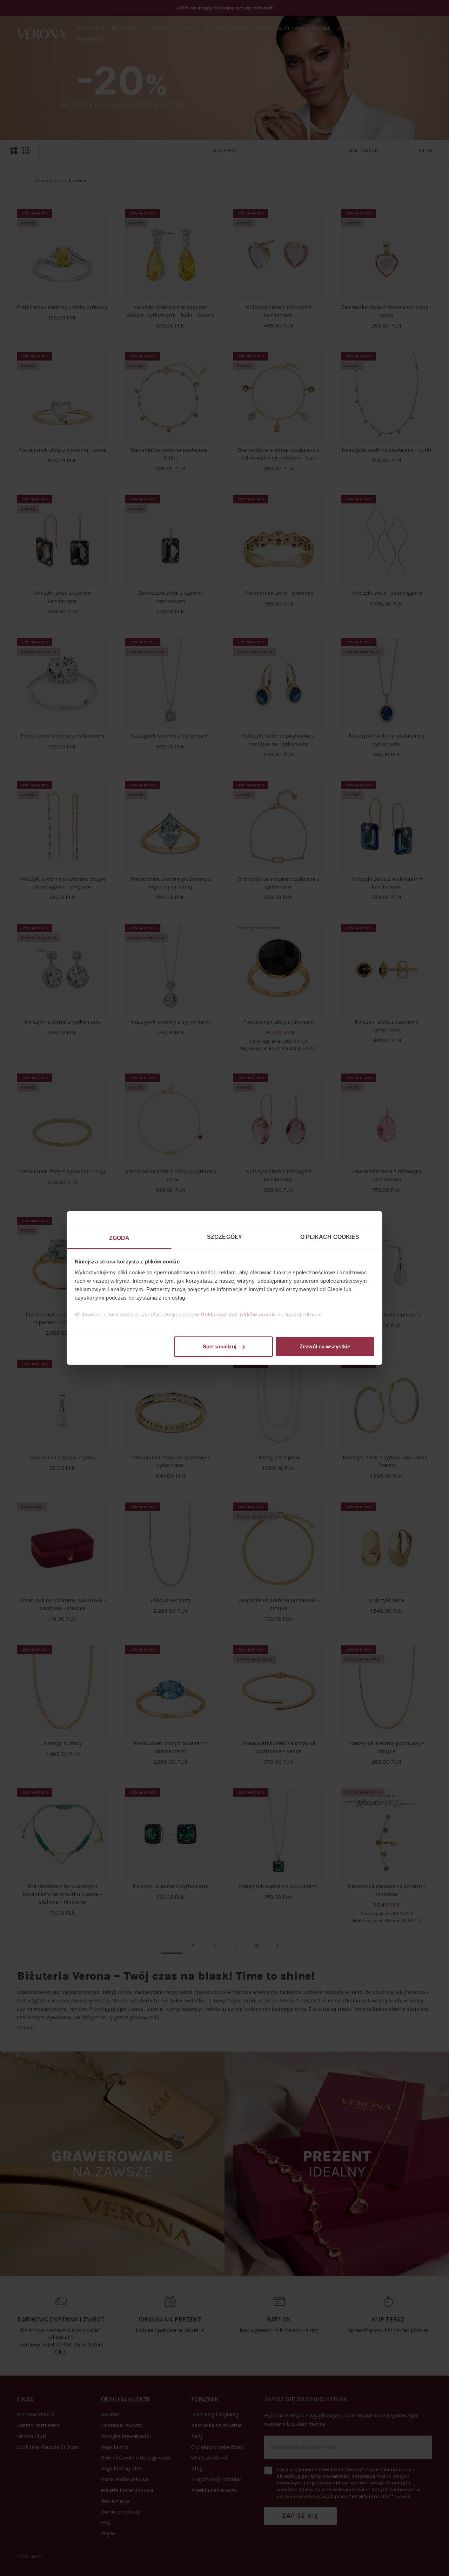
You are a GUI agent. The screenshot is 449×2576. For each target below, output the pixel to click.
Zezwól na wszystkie (325, 1346)
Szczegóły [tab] (224, 1237)
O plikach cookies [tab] (330, 1237)
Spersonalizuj (220, 1346)
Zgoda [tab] (119, 1238)
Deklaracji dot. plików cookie (238, 1315)
